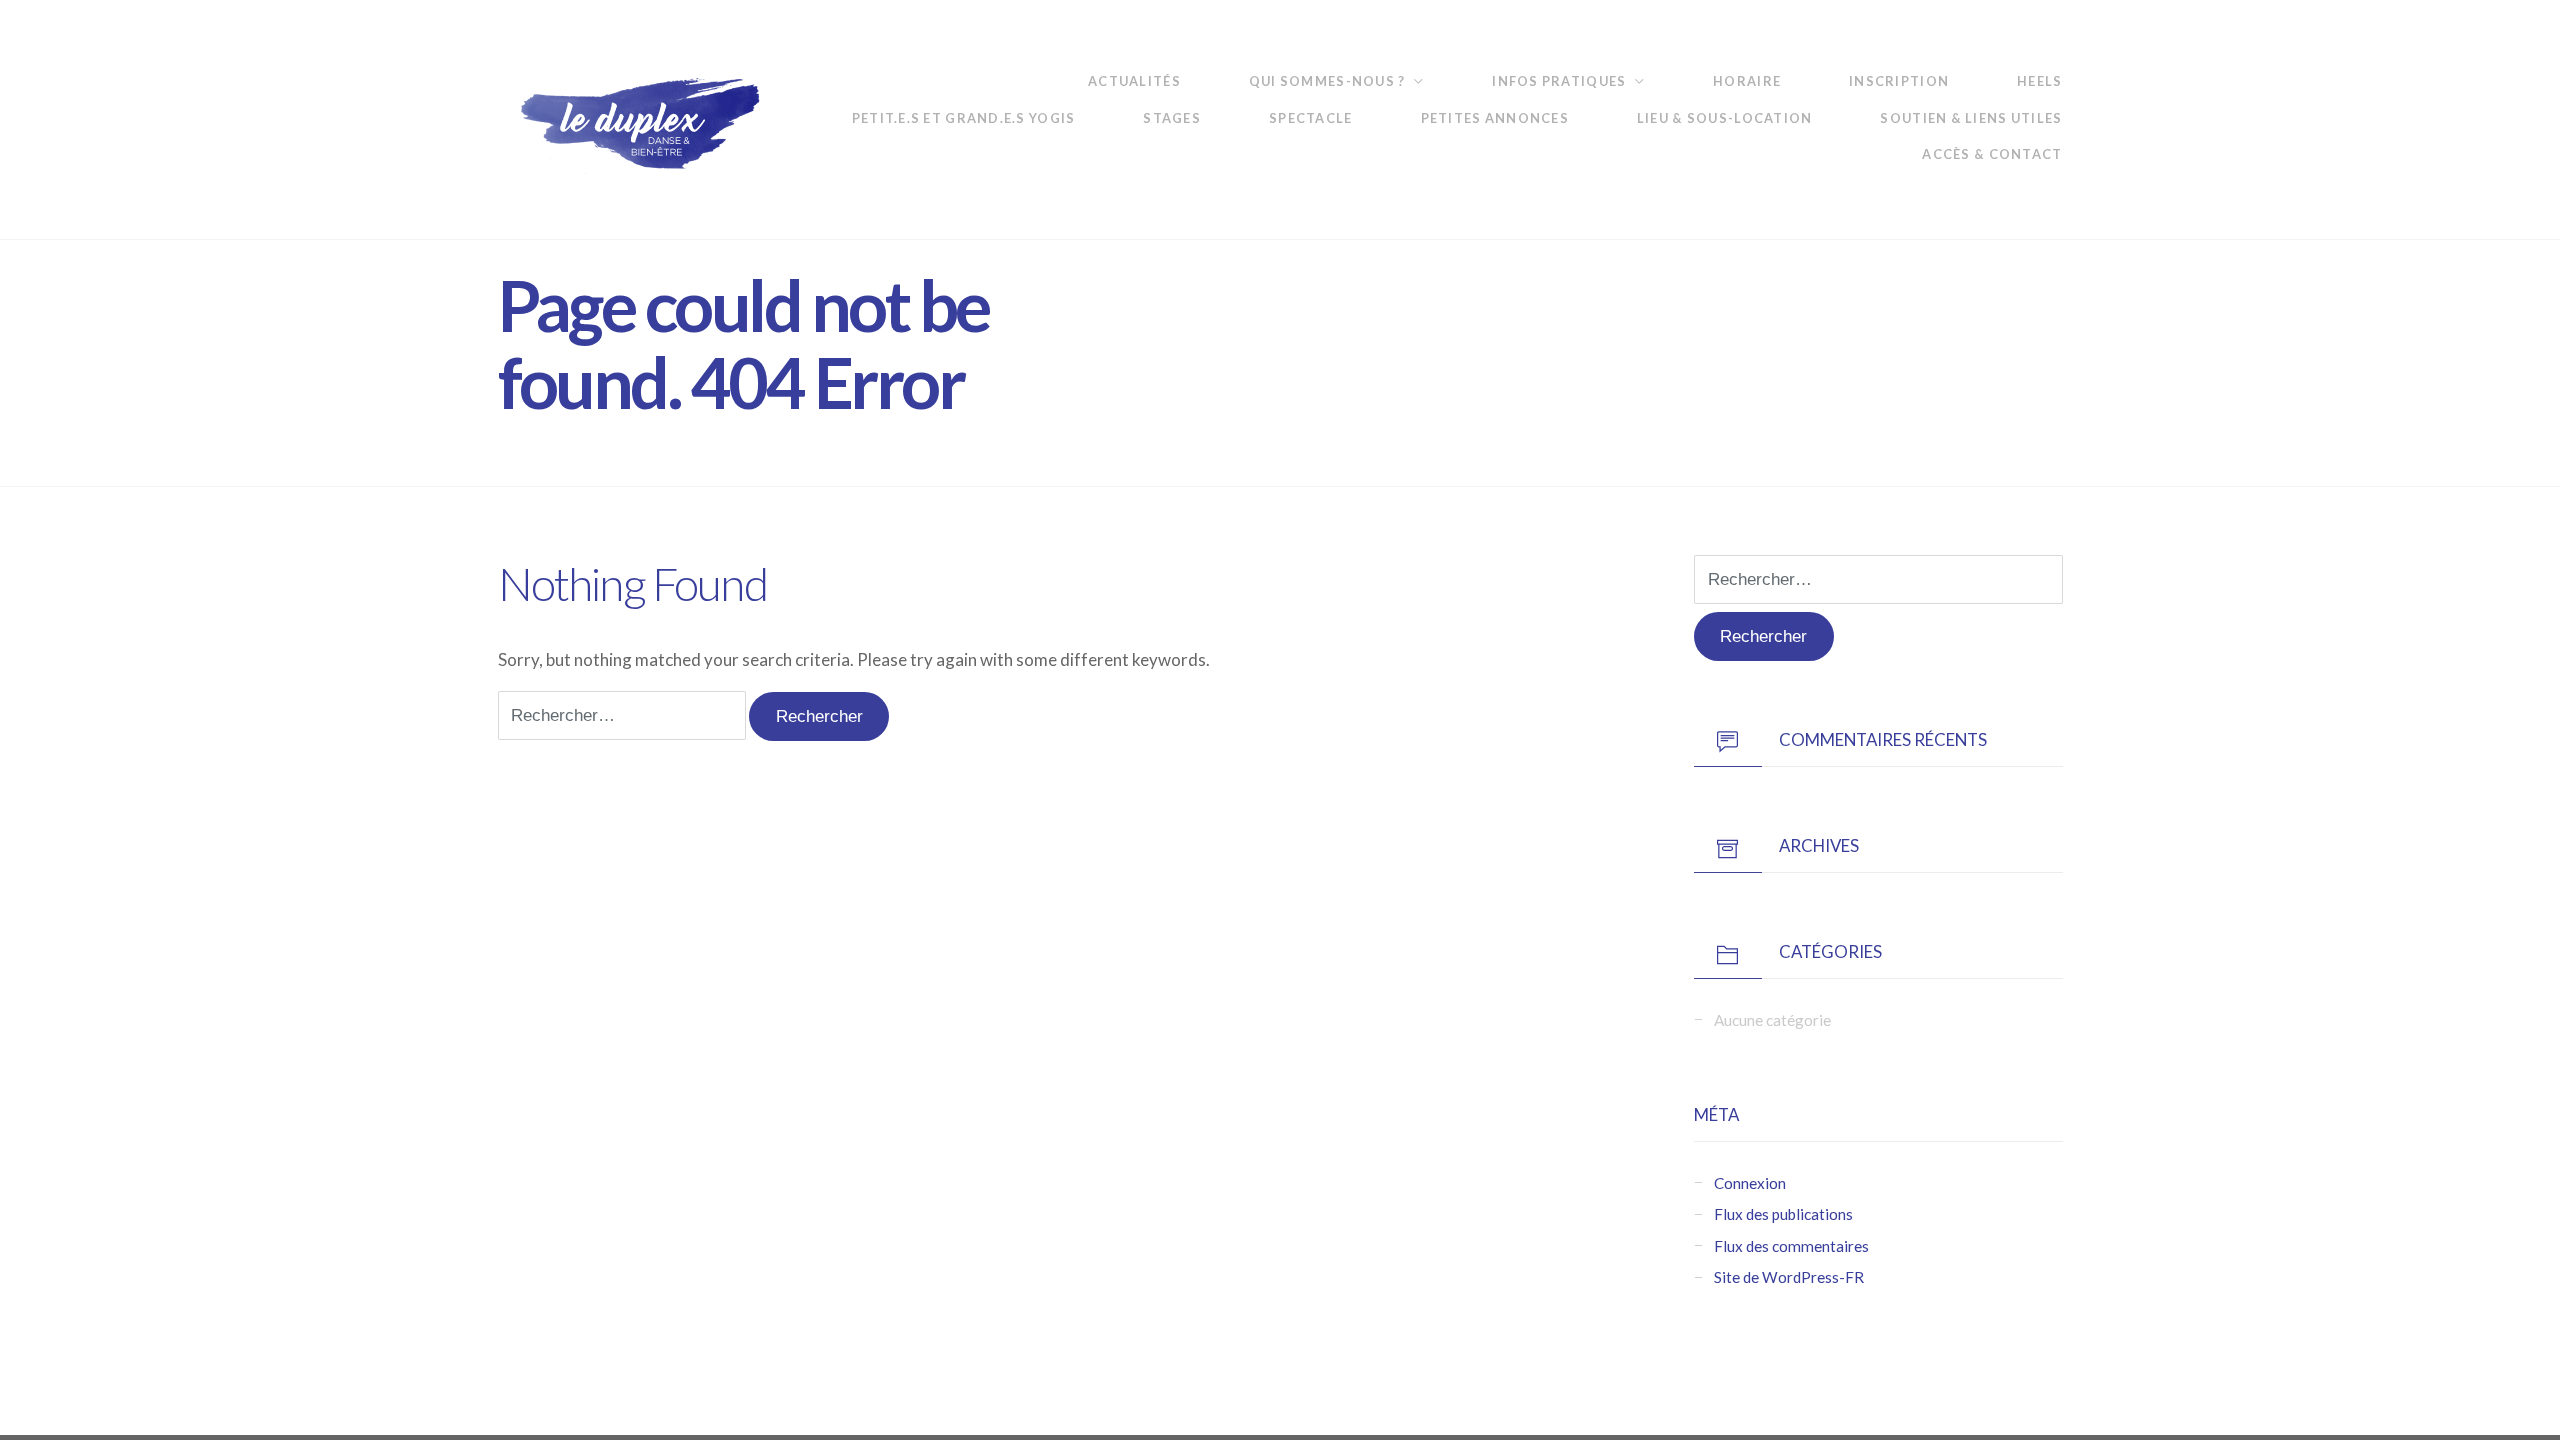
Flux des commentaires (1791, 1246)
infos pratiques (1559, 81)
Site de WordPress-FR (1789, 1277)
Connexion (1750, 1183)
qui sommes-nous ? (1327, 81)
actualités (1134, 81)
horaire (1747, 81)
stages (1172, 118)
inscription (1899, 81)
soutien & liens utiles (1971, 118)
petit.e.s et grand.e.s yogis (964, 118)
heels (2039, 81)
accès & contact (1992, 154)
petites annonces (1495, 118)
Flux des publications (1783, 1214)
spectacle (1310, 118)
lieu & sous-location (1725, 118)
